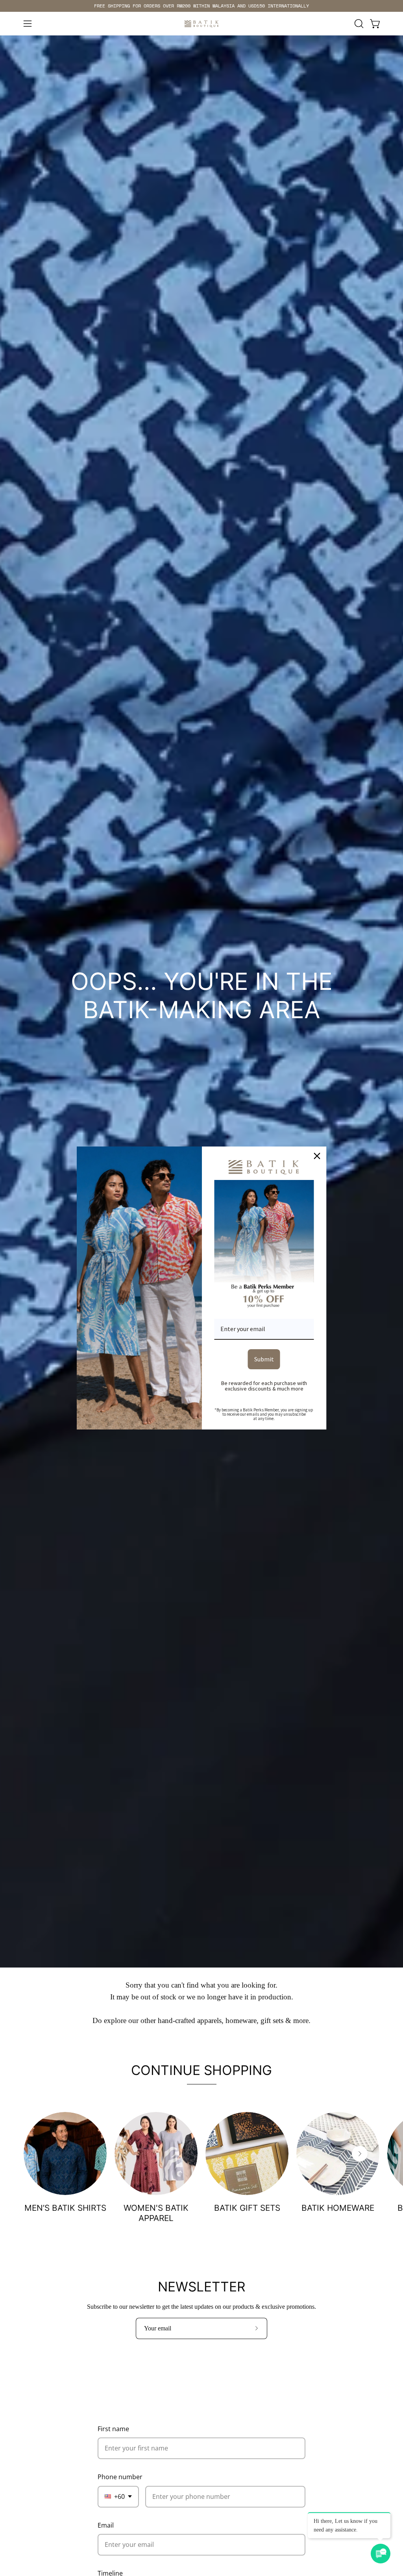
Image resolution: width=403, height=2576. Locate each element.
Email (106, 2525)
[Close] (317, 1156)
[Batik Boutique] (201, 24)
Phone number (120, 2477)
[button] (358, 24)
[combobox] (118, 2497)
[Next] (360, 2154)
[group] (201, 6)
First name (113, 2429)
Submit (264, 1359)
